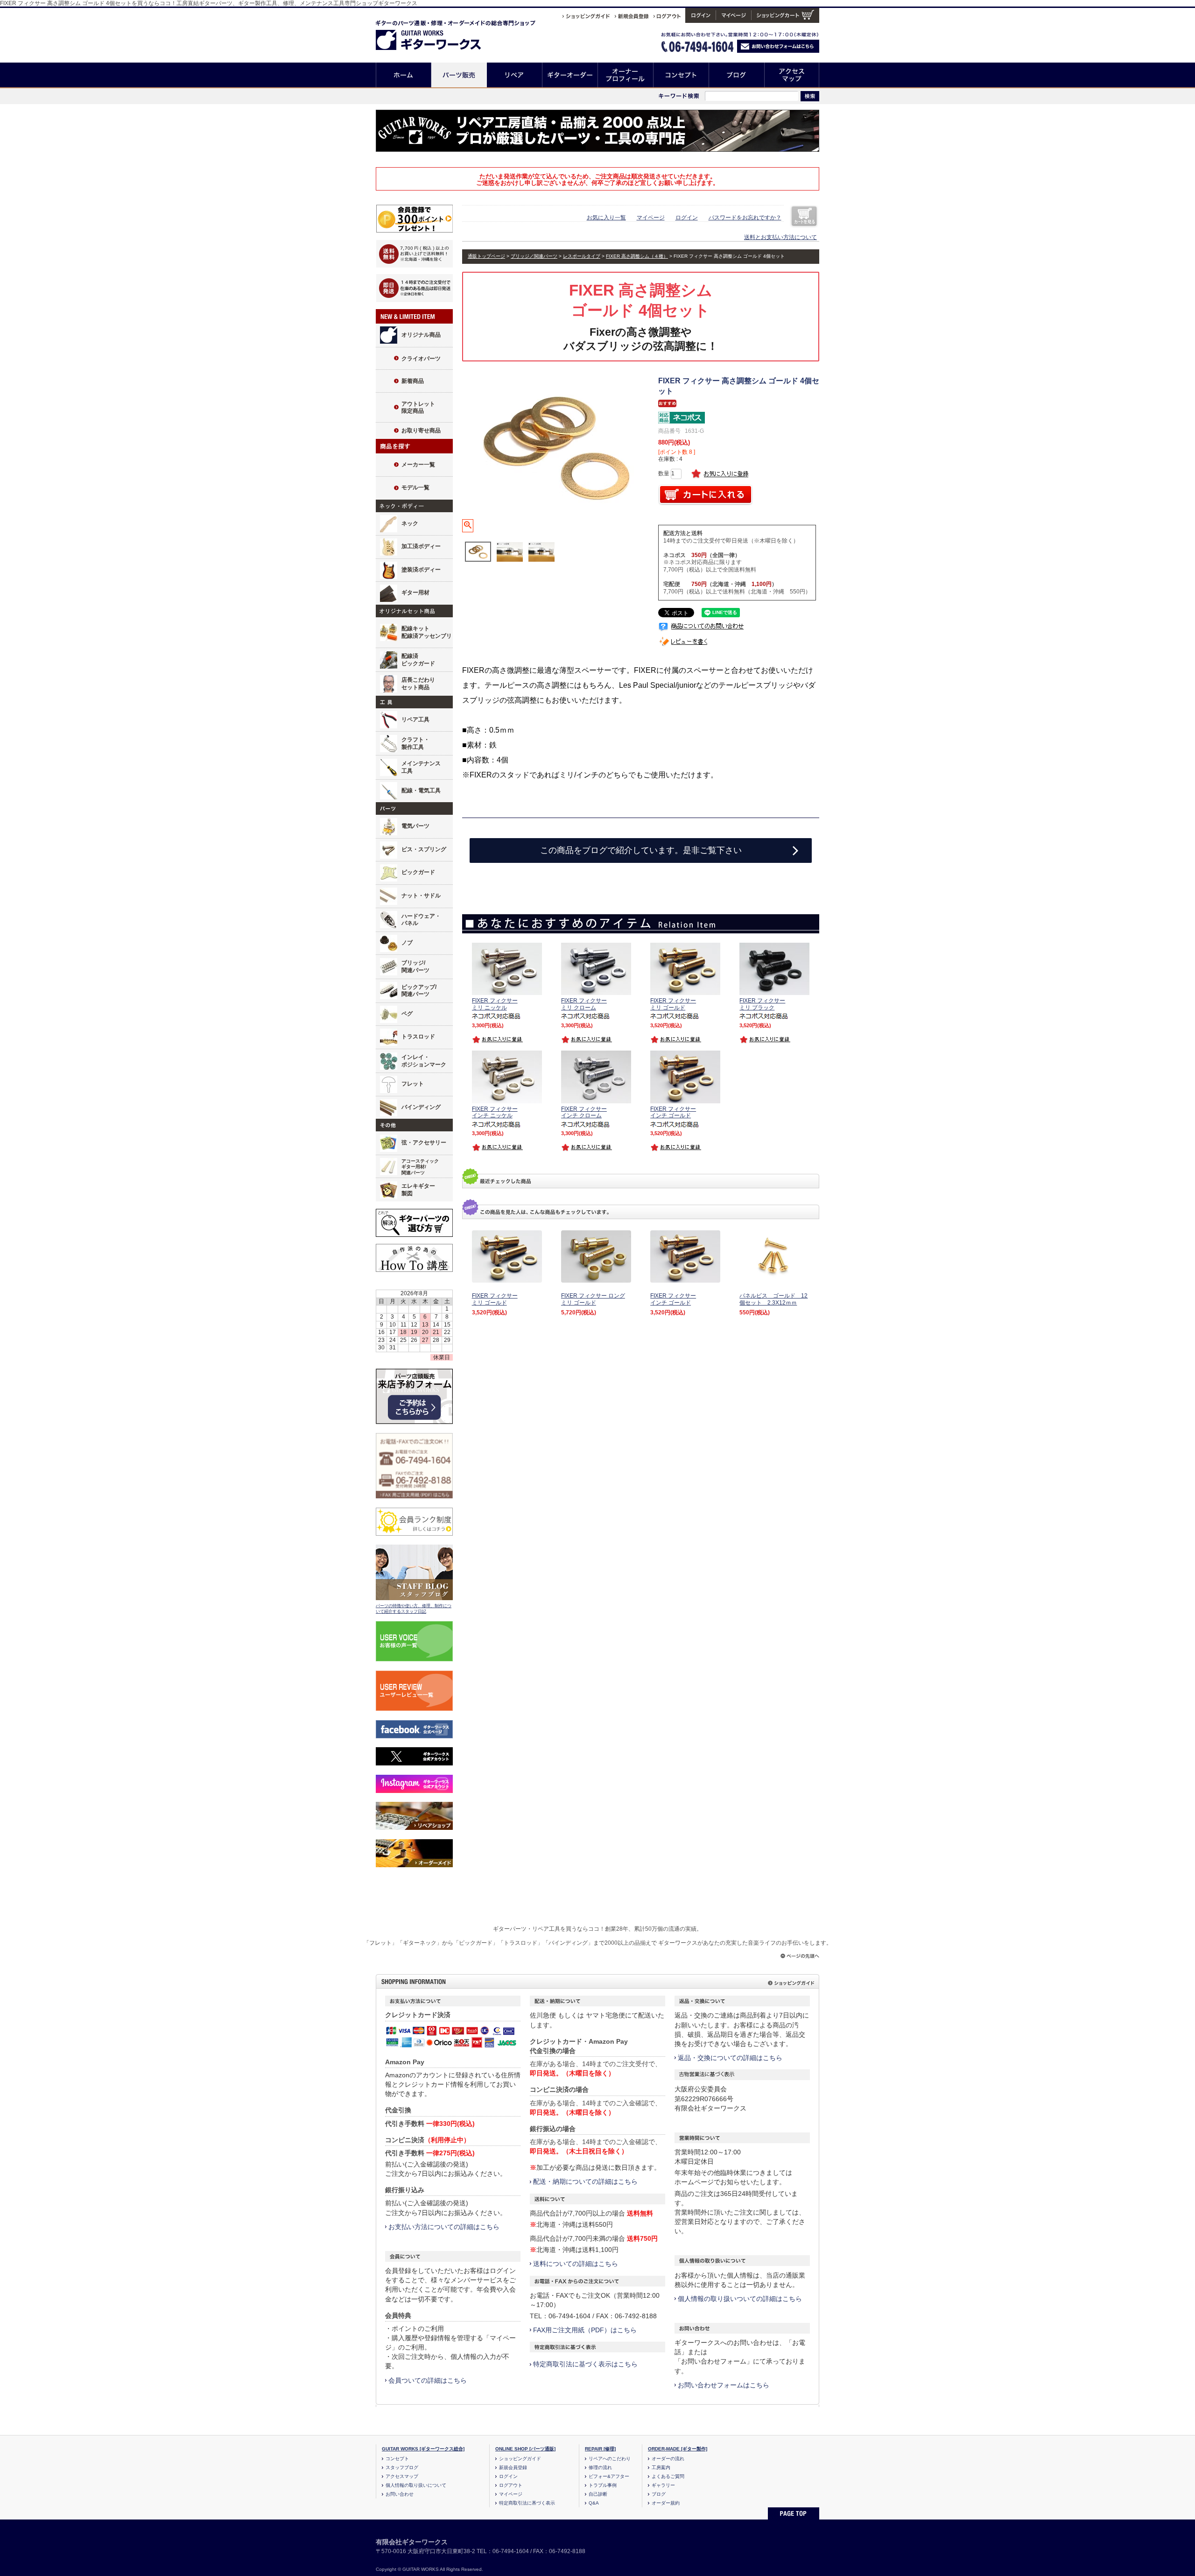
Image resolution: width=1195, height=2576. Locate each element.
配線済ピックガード (418, 660)
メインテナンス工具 (421, 767)
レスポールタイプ (582, 256)
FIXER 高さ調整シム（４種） (637, 256)
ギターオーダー (570, 75)
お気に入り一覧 (606, 218)
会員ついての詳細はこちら (428, 2380)
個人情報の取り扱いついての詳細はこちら (740, 2299)
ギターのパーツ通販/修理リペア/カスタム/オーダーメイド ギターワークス (438, 33)
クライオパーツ (421, 359)
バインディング (421, 1107)
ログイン (687, 218)
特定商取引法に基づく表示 (527, 2503)
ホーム (404, 75)
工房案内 (661, 2467)
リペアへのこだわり (610, 2459)
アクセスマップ (792, 75)
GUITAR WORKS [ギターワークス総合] (423, 2449)
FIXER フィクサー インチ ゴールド (673, 1299)
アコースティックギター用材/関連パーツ (420, 1167)
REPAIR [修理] (600, 2449)
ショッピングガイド (520, 2459)
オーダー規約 (666, 2503)
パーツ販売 (459, 75)
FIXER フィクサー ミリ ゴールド (495, 1299)
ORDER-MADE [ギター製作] (678, 2449)
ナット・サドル (421, 896)
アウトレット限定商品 (418, 408)
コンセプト (681, 75)
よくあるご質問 (668, 2476)
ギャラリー (663, 2485)
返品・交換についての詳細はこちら (730, 2058)
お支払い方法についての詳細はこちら (444, 2227)
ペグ (407, 1014)
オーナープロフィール (626, 75)
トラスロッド (418, 1037)
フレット (413, 1084)
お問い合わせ (400, 2494)
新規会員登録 (513, 2467)
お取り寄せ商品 (421, 431)
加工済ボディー (421, 546)
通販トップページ (486, 256)
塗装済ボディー (421, 570)
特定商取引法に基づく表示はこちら (585, 2364)
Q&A (594, 2503)
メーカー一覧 (418, 465)
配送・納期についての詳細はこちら (585, 2181)
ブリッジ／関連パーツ (534, 256)
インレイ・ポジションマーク (424, 1061)
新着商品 (413, 381)
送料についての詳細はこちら (576, 2264)
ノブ (407, 943)
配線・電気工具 (421, 790)
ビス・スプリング (424, 849)
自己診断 (598, 2494)
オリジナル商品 (421, 335)
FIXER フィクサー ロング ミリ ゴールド (593, 1299)
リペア (515, 75)
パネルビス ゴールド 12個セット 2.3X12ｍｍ (773, 1299)
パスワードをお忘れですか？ (745, 218)
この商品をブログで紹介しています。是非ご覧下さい (641, 850)
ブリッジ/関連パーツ (415, 967)
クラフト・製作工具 (415, 743)
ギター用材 (415, 593)
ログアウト (511, 2485)
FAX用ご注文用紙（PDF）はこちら (585, 2330)
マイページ (651, 218)
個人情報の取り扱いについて (416, 2485)
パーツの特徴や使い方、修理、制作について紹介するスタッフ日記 (414, 1609)
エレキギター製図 (418, 1190)
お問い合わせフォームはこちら (724, 2385)
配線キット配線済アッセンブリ (427, 632)
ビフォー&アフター (609, 2476)
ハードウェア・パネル (421, 920)
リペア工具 (415, 720)
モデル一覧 (415, 487)
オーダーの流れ (668, 2459)
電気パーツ (415, 826)
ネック (410, 523)
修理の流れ (600, 2467)
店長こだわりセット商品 (418, 684)
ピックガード (418, 872)
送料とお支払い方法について (780, 237)
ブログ (737, 75)
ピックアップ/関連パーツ (419, 991)
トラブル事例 (603, 2485)
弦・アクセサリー (424, 1143)
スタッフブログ (402, 2467)
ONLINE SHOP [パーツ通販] (525, 2449)
